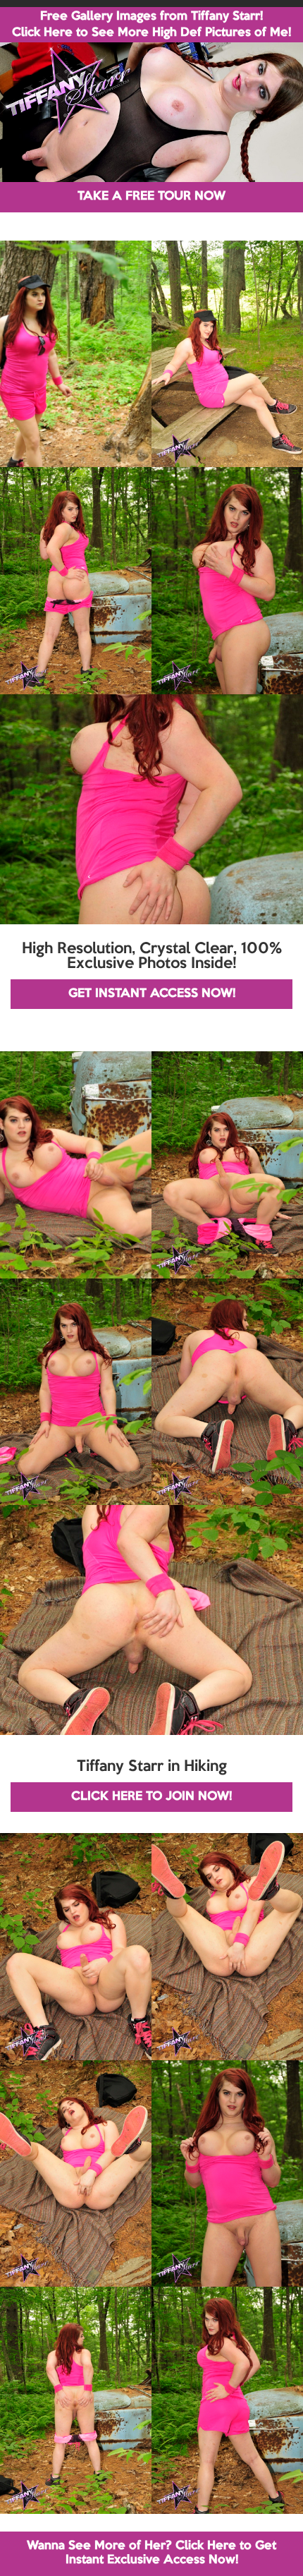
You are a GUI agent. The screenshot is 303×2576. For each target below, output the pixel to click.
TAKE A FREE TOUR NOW (151, 196)
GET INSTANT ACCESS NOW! (152, 994)
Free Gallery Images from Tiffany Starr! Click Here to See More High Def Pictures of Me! (151, 25)
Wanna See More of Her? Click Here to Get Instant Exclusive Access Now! (151, 2553)
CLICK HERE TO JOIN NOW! (151, 1797)
